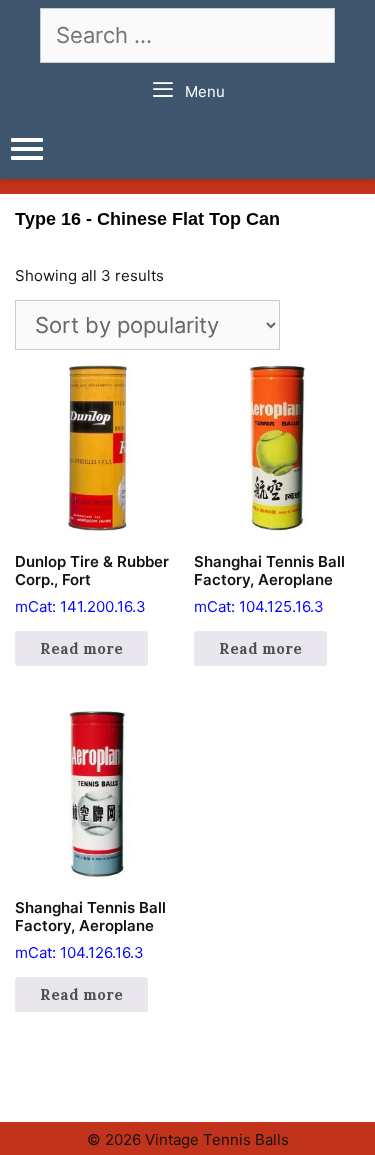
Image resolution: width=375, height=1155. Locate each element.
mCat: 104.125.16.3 (269, 584)
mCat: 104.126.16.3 (90, 930)
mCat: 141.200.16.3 (92, 584)
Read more (81, 648)
